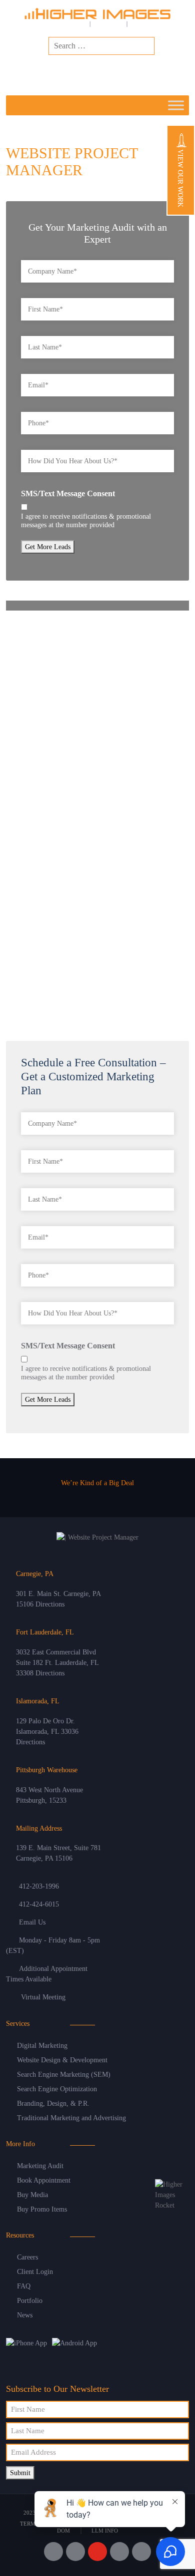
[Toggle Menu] (176, 105)
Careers (27, 2257)
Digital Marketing (42, 2046)
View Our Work (180, 177)
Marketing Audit (40, 2166)
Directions (50, 1604)
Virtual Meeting (43, 1997)
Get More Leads (48, 547)
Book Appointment (44, 2180)
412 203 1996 (127, 72)
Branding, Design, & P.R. (53, 2103)
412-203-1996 (39, 1886)
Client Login (35, 2272)
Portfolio (30, 2301)
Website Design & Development (62, 2060)
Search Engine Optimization (57, 2089)
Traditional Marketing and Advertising (71, 2118)
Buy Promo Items (42, 2209)
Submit (20, 2473)
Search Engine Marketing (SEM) (64, 2075)
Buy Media (32, 2195)
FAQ (24, 2286)
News (25, 2315)
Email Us (32, 1922)
